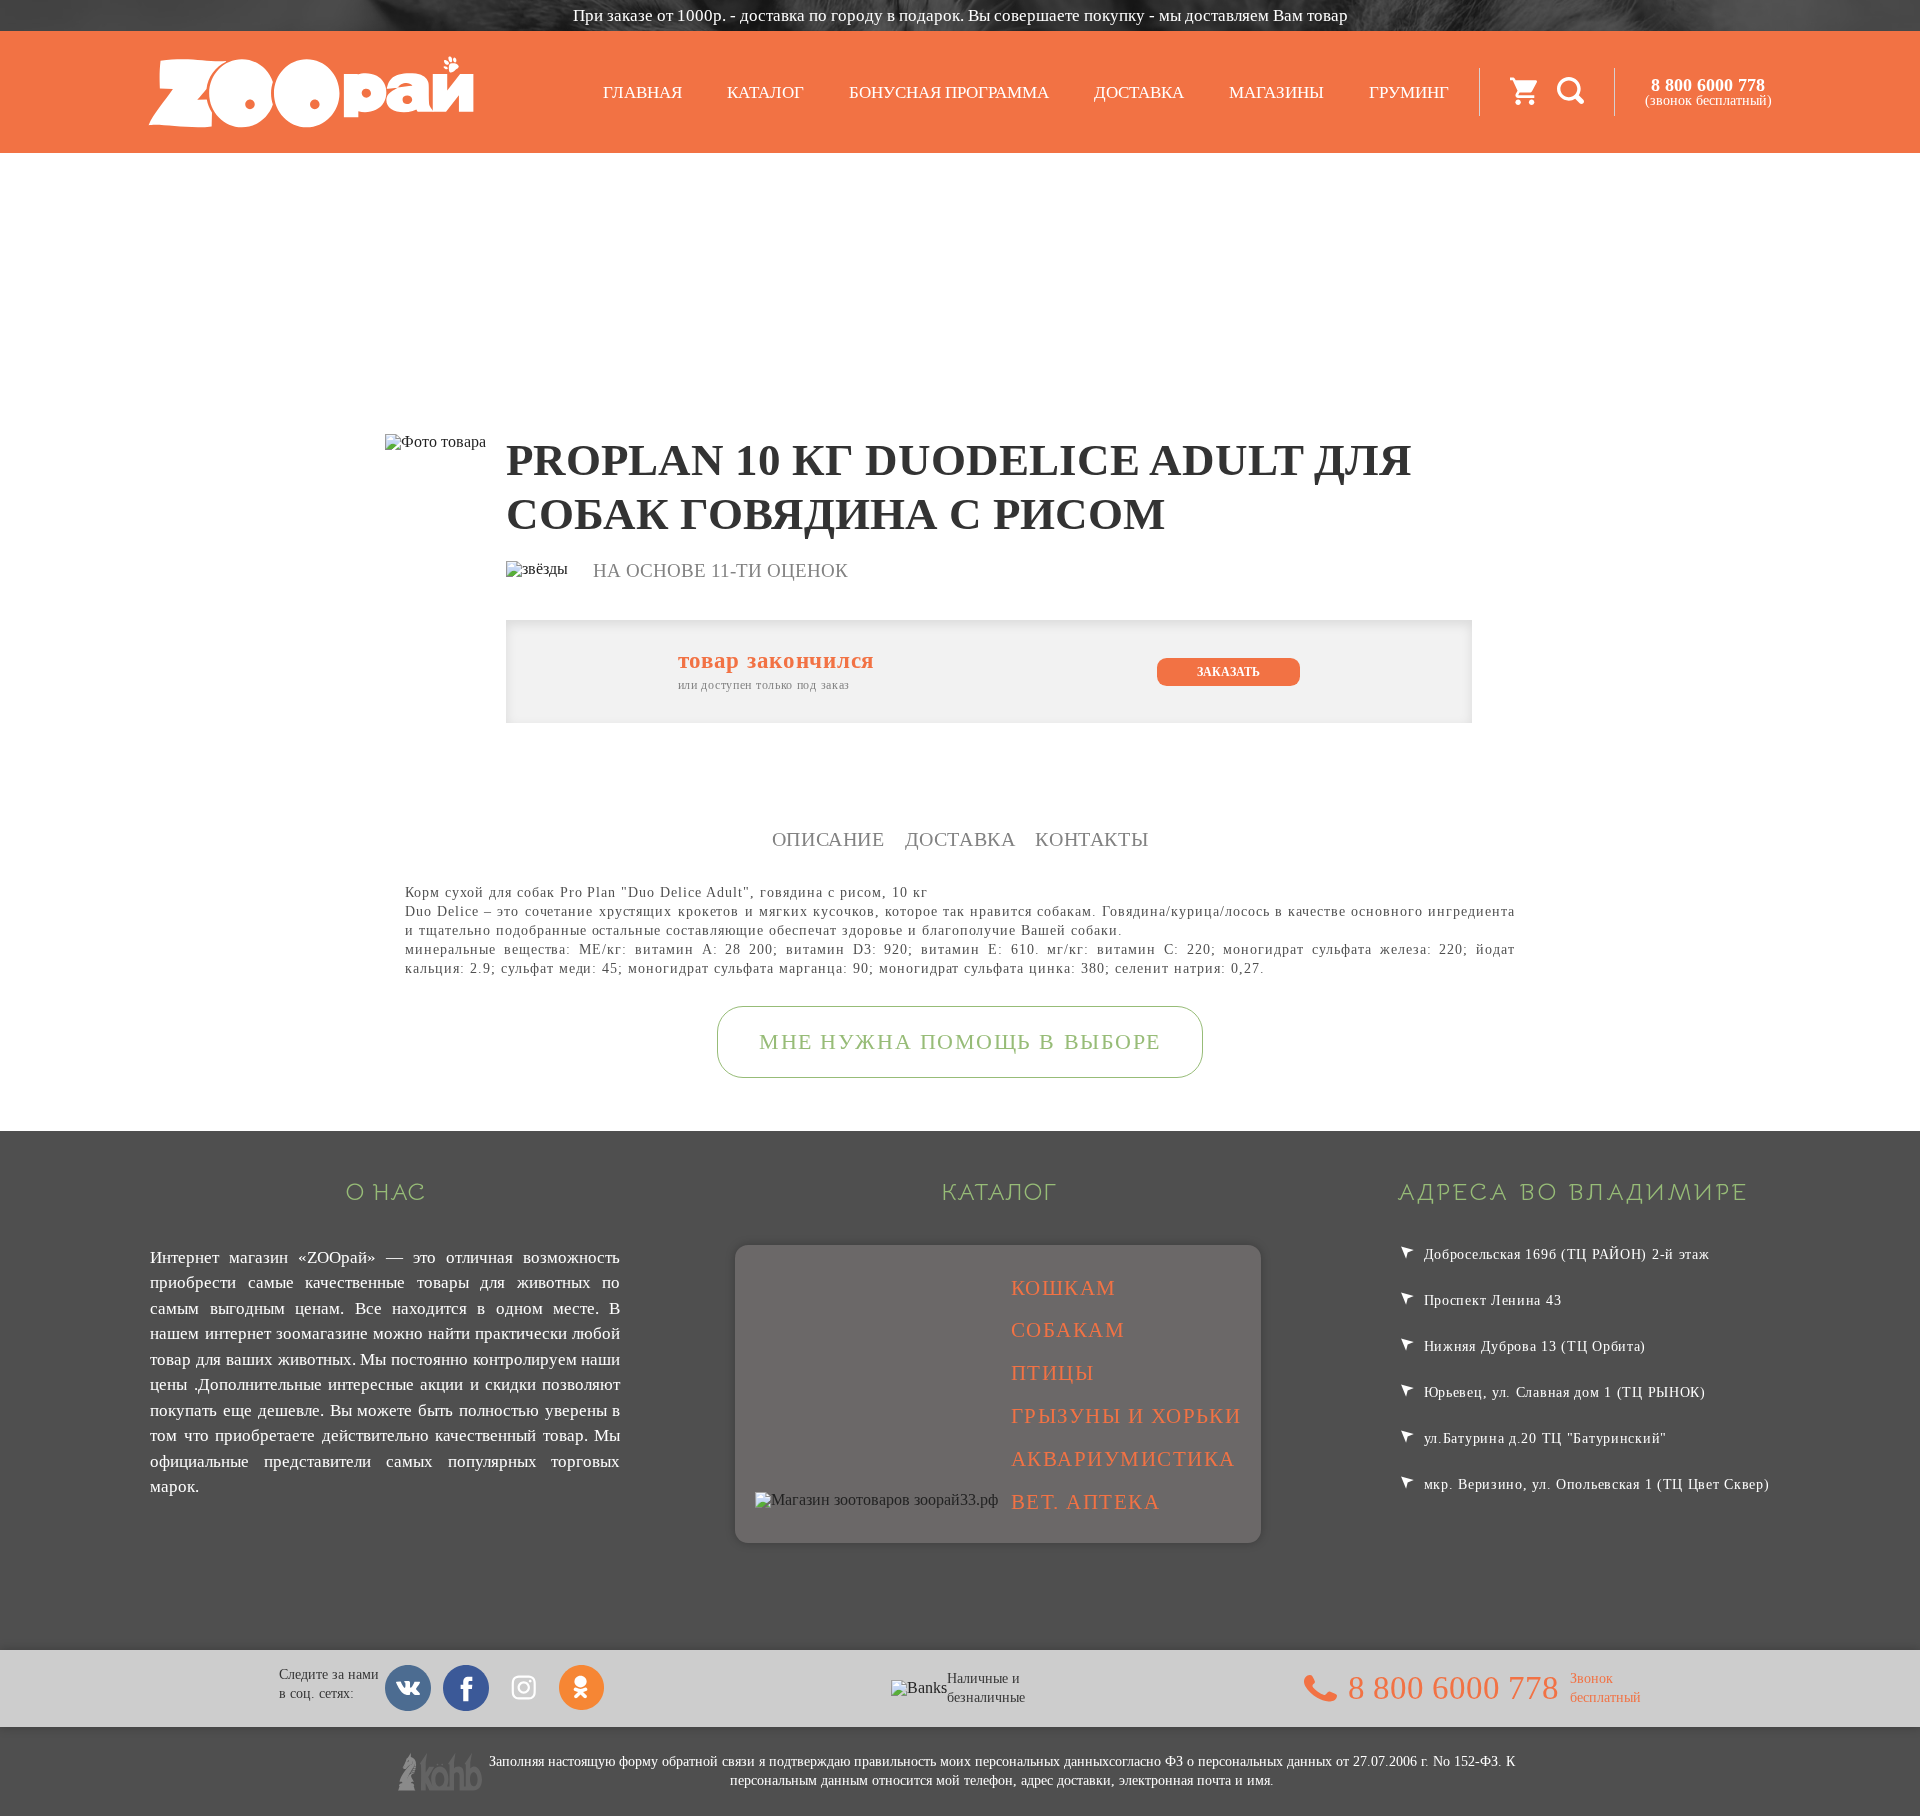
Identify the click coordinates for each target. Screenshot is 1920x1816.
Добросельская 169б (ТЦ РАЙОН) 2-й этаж (1564, 1254)
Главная (642, 92)
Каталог (765, 92)
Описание (828, 839)
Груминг (1409, 92)
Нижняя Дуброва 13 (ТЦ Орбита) (1532, 1346)
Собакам (1068, 1330)
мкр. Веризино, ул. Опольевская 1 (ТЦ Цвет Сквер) (1594, 1484)
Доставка (1139, 92)
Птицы (1052, 1373)
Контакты (1091, 839)
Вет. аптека (1085, 1502)
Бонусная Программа (949, 92)
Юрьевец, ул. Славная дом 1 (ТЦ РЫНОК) (1562, 1392)
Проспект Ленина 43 (1490, 1300)
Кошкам (1064, 1288)
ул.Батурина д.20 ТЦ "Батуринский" (1543, 1438)
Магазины (1276, 92)
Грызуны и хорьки (1126, 1416)
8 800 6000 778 (1708, 92)
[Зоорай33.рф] (311, 92)
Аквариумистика (1123, 1459)
